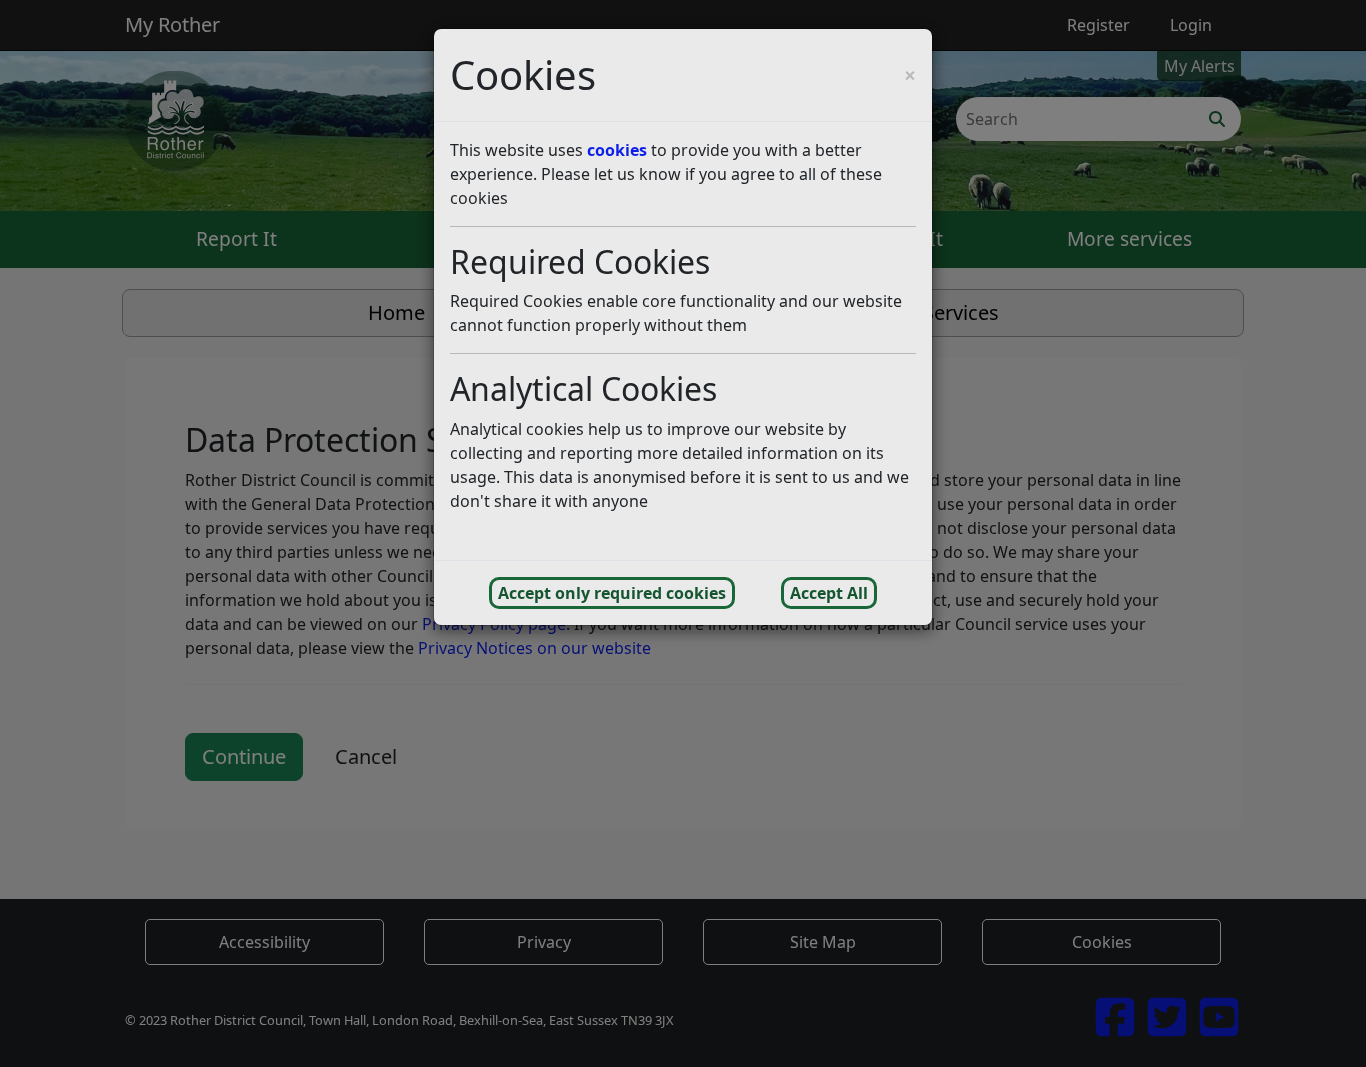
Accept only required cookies (612, 593)
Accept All (829, 593)
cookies (617, 150)
